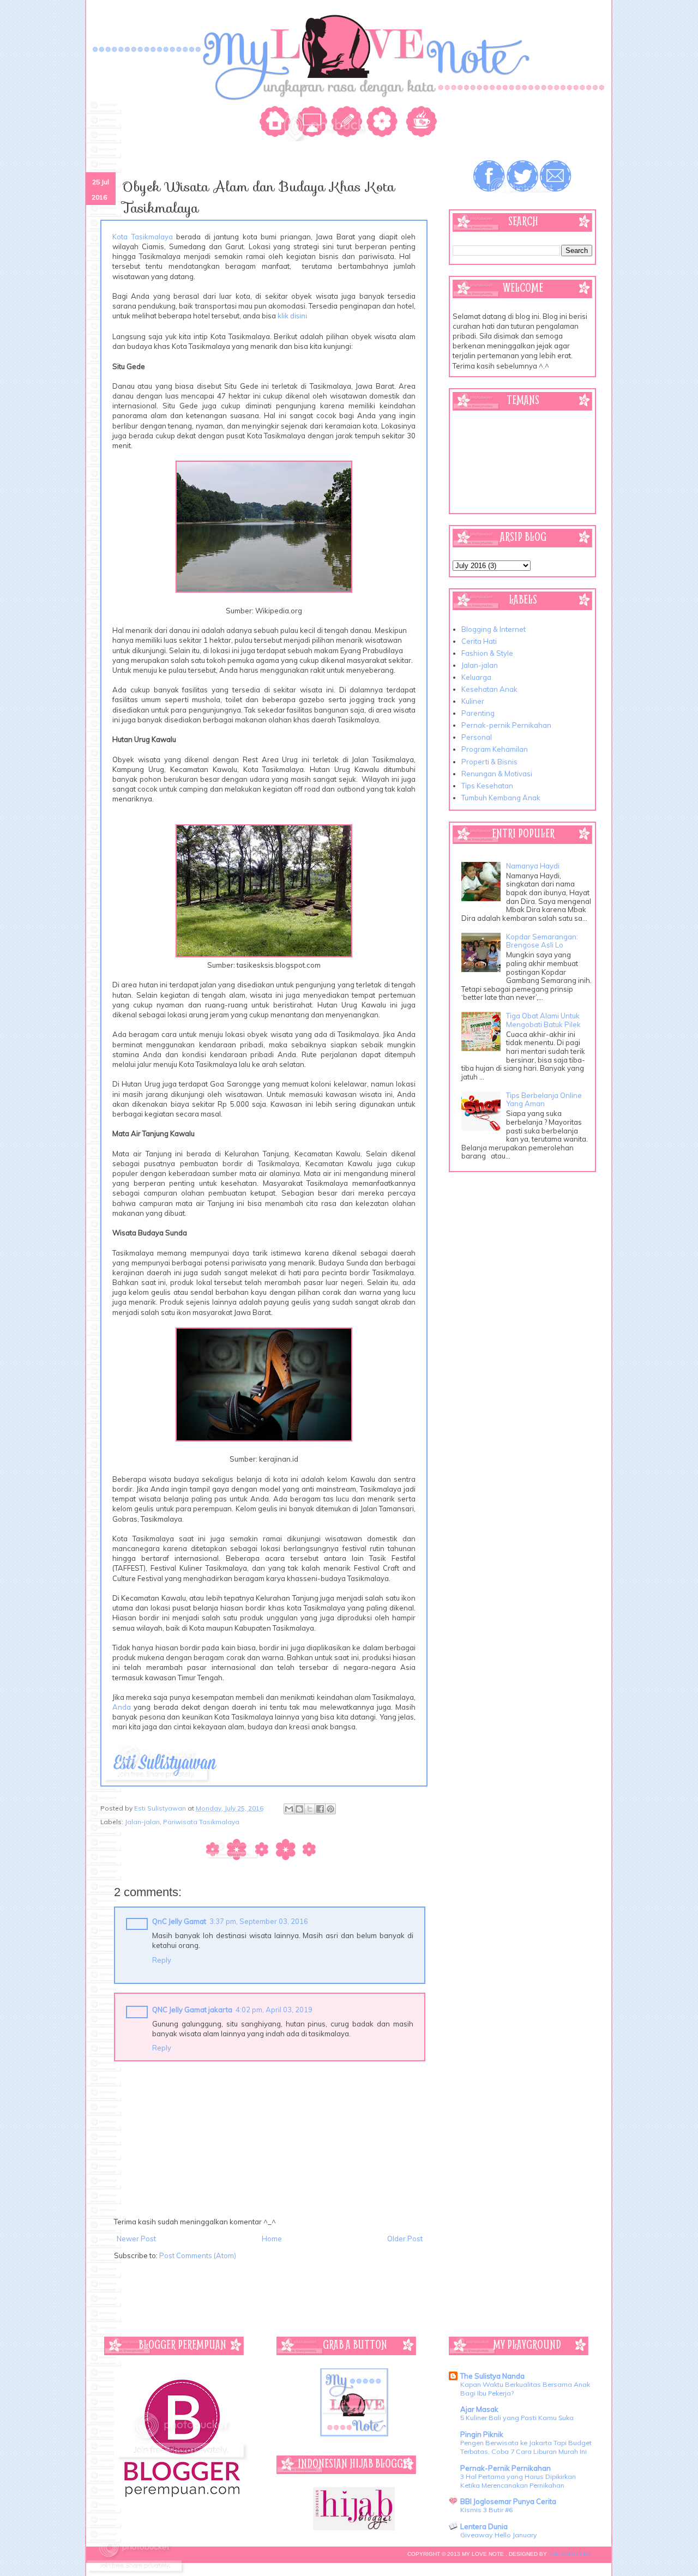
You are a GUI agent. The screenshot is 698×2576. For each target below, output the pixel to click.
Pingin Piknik (482, 2434)
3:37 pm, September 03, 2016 (259, 1921)
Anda (122, 1707)
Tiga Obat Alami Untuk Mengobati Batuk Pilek (543, 1020)
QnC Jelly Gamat (179, 1921)
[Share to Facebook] (320, 1809)
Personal (477, 737)
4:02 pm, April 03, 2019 (274, 2010)
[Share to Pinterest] (330, 1809)
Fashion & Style (487, 653)
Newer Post (136, 2239)
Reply (162, 1960)
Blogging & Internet (494, 629)
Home (272, 2239)
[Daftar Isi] (384, 123)
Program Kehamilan (495, 749)
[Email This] (289, 1809)
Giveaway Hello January (499, 2535)
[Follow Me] (522, 177)
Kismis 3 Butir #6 (486, 2510)
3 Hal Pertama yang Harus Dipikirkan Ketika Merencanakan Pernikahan (518, 2481)
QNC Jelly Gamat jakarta (192, 2010)
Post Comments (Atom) (198, 2255)
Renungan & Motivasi (497, 774)
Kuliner (473, 701)
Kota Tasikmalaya (143, 237)
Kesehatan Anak (489, 689)
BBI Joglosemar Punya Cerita (508, 2501)
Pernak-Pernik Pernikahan (506, 2468)
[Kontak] (348, 123)
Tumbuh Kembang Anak (501, 798)
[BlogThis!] (299, 1809)
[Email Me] (555, 177)
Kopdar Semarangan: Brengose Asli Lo (542, 941)
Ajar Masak (479, 2409)
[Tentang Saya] (313, 123)
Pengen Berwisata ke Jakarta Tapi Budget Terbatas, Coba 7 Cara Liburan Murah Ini (526, 2447)
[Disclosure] (419, 123)
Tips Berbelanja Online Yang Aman (544, 1100)
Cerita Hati (479, 641)
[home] (277, 123)
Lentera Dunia (484, 2526)
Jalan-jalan (142, 1822)
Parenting (478, 713)
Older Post (405, 2239)
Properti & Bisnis (489, 762)
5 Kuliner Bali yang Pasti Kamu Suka (517, 2418)
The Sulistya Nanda (492, 2376)
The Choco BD (570, 2554)
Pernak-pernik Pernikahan (506, 725)
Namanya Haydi (533, 866)
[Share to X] (310, 1809)
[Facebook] (490, 177)
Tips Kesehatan (487, 786)
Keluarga (476, 677)
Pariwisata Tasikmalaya (201, 1822)
